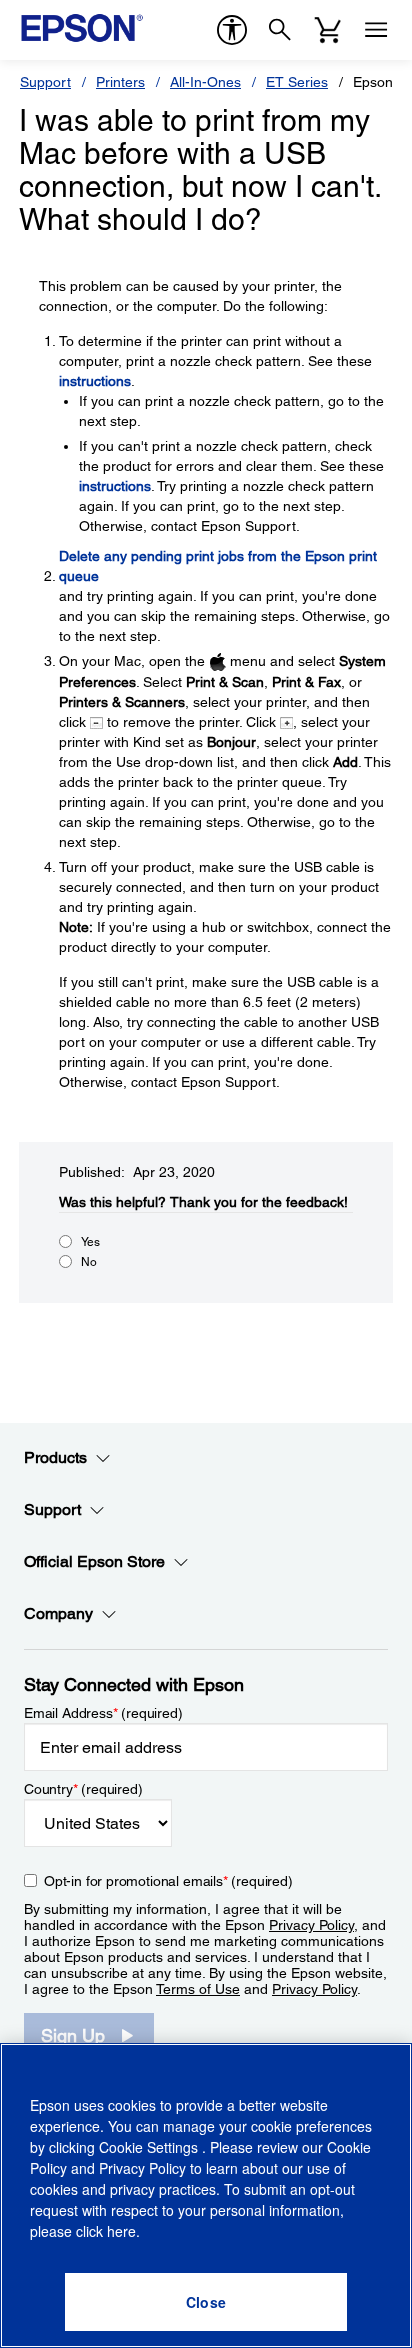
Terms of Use (198, 1989)
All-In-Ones (205, 82)
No (89, 1262)
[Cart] (328, 30)
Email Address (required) (103, 1713)
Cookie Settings (150, 2147)
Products (55, 1457)
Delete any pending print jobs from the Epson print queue (218, 566)
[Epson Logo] (82, 28)
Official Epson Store (94, 1561)
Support (45, 82)
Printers (120, 82)
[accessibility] (232, 30)
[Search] (280, 30)
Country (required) (83, 1789)
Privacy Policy (311, 1925)
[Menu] (376, 30)
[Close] (206, 2302)
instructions (95, 381)
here (121, 2231)
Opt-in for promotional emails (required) (168, 1881)
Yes (90, 1242)
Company (58, 1613)
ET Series (297, 82)
